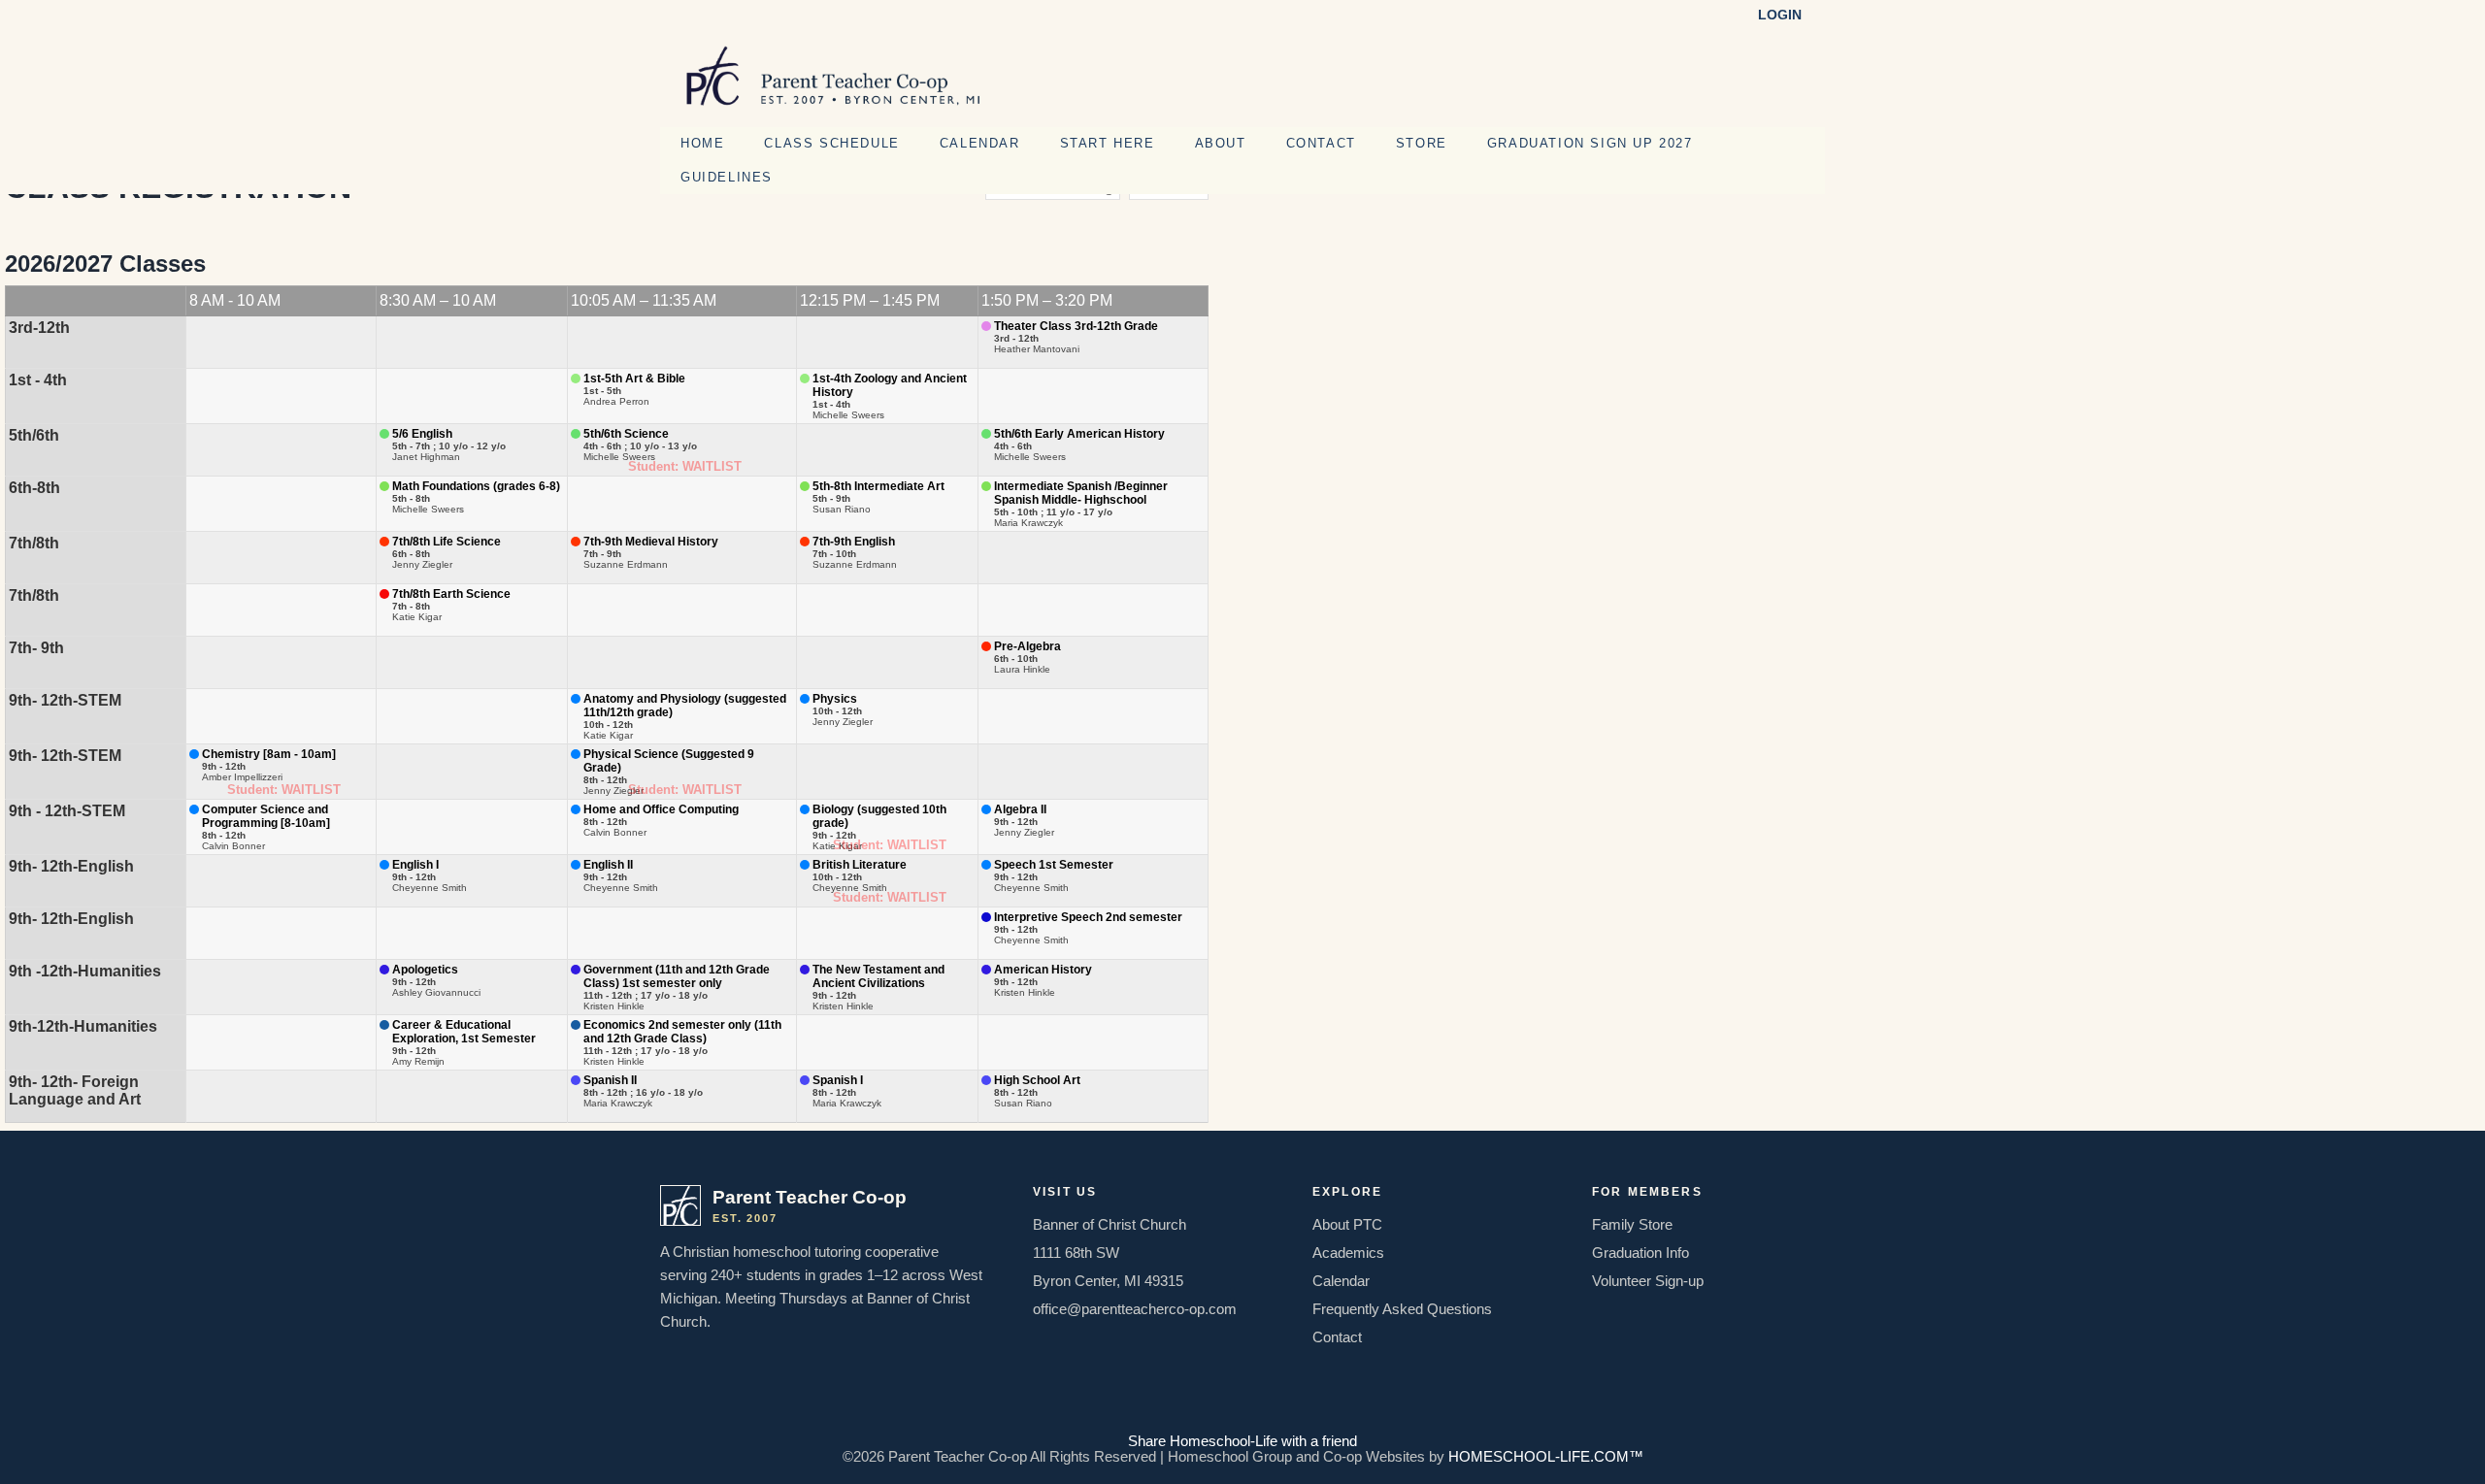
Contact (1321, 143)
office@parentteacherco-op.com (1135, 1309)
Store (1422, 143)
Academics (1348, 1253)
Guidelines (727, 177)
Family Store (1632, 1225)
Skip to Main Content (1242, 1426)
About (1221, 143)
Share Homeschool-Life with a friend (1242, 1441)
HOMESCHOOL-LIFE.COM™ (1546, 1457)
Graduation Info (1640, 1253)
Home (702, 143)
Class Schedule (831, 143)
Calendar (980, 143)
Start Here (1108, 143)
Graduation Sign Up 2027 (1590, 143)
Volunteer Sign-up (1648, 1281)
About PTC (1347, 1225)
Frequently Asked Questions (1402, 1309)
